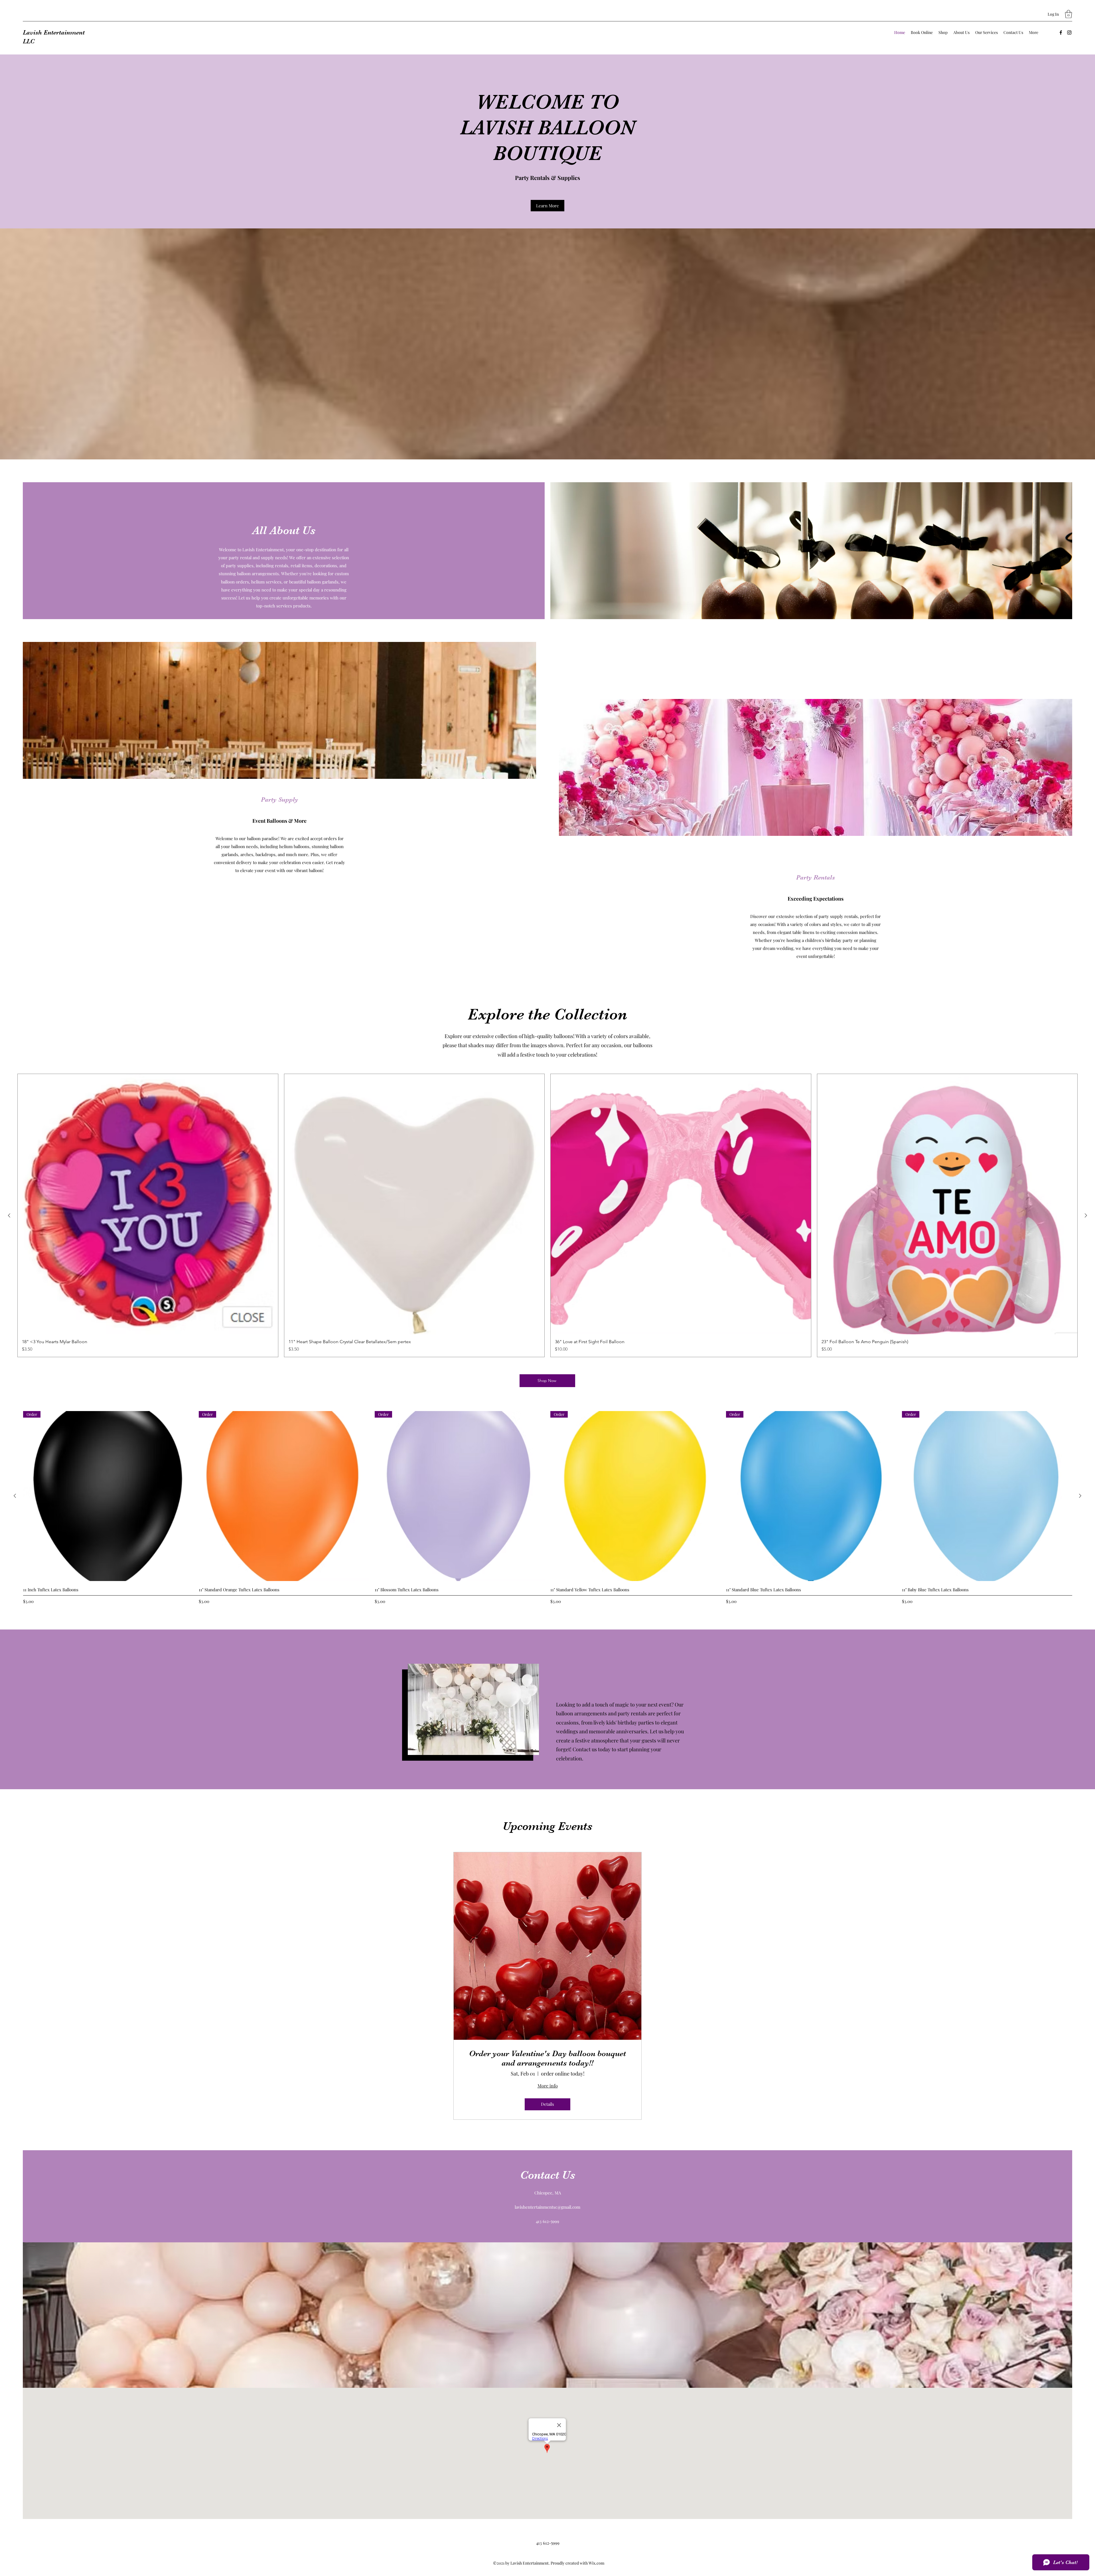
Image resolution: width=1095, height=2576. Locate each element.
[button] (1068, 14)
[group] (547, 1215)
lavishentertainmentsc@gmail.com (547, 2207)
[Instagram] (1069, 33)
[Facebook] (1061, 33)
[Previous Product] (9, 1215)
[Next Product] (1086, 1215)
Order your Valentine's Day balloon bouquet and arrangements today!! (547, 2058)
